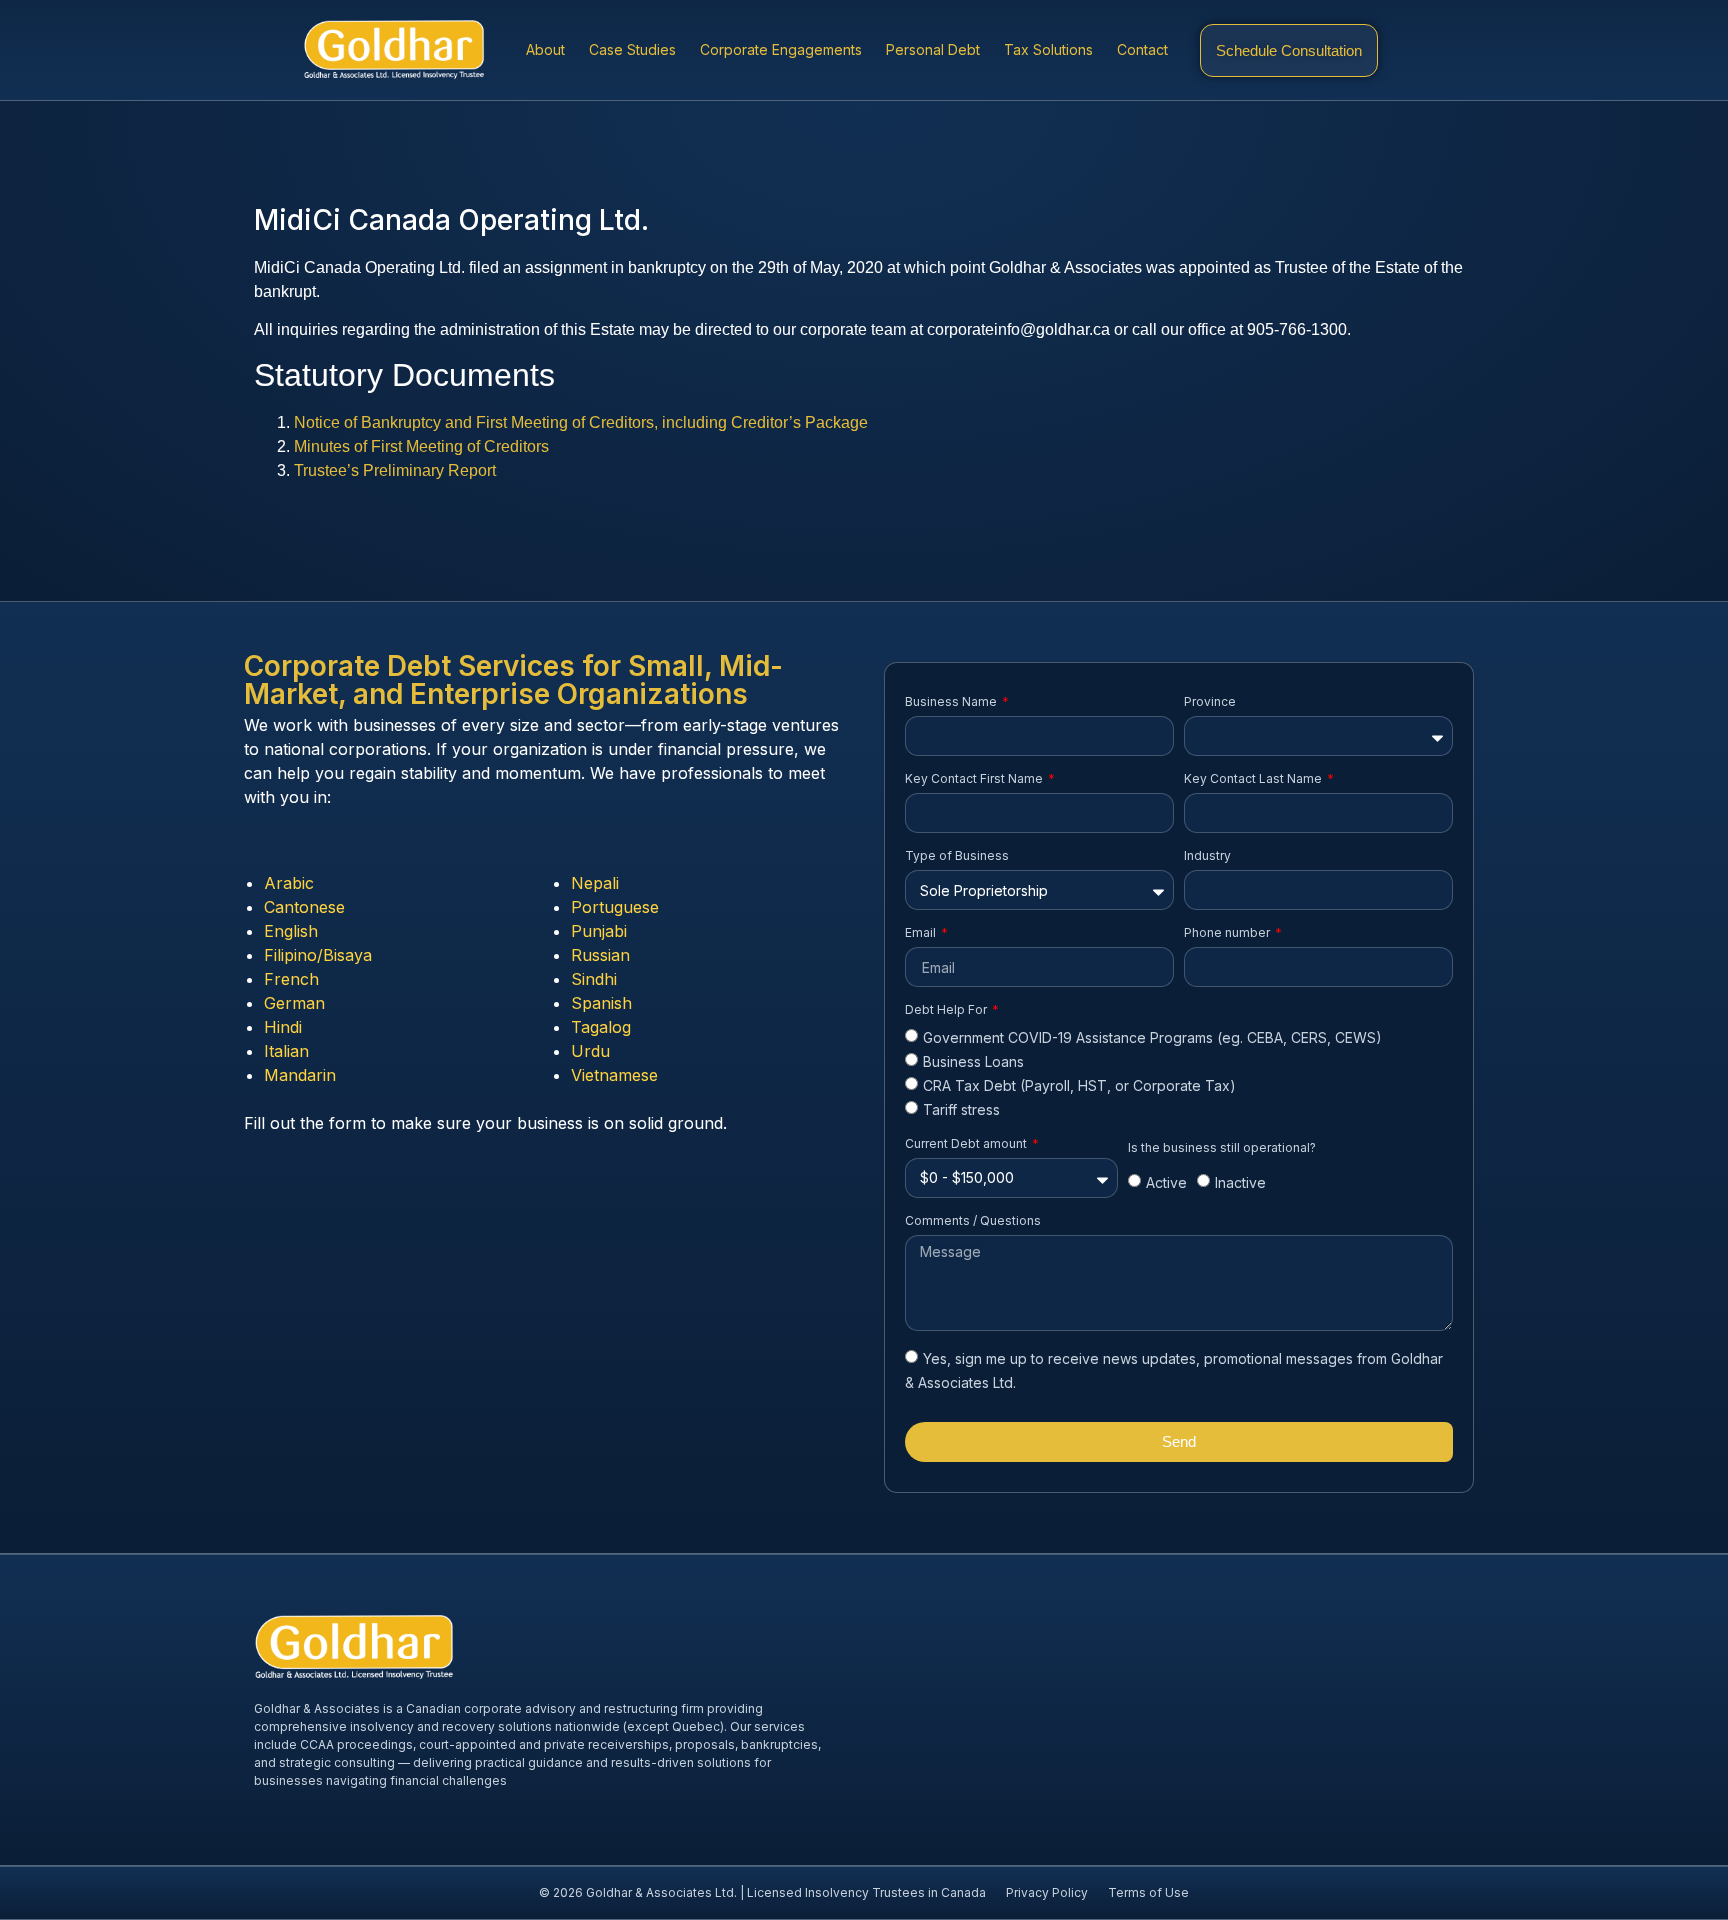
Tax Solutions (1048, 49)
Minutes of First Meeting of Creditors (421, 446)
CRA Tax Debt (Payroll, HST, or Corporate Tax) (1079, 1085)
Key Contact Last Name (1254, 778)
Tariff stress (961, 1110)
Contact (1142, 49)
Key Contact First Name (975, 778)
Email (922, 932)
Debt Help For (947, 1009)
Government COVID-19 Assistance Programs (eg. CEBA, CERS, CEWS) (1152, 1037)
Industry (1207, 855)
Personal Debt (933, 49)
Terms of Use (1148, 1892)
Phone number (1228, 932)
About (545, 49)
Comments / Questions (973, 1220)
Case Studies (632, 49)
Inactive (1240, 1183)
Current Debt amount (967, 1143)
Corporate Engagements (781, 49)
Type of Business (957, 855)
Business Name (952, 701)
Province (1210, 701)
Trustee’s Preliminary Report (395, 470)
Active (1166, 1183)
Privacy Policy (1047, 1892)
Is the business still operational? (1222, 1147)
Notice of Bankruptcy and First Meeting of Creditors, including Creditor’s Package (581, 422)
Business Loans (973, 1061)
